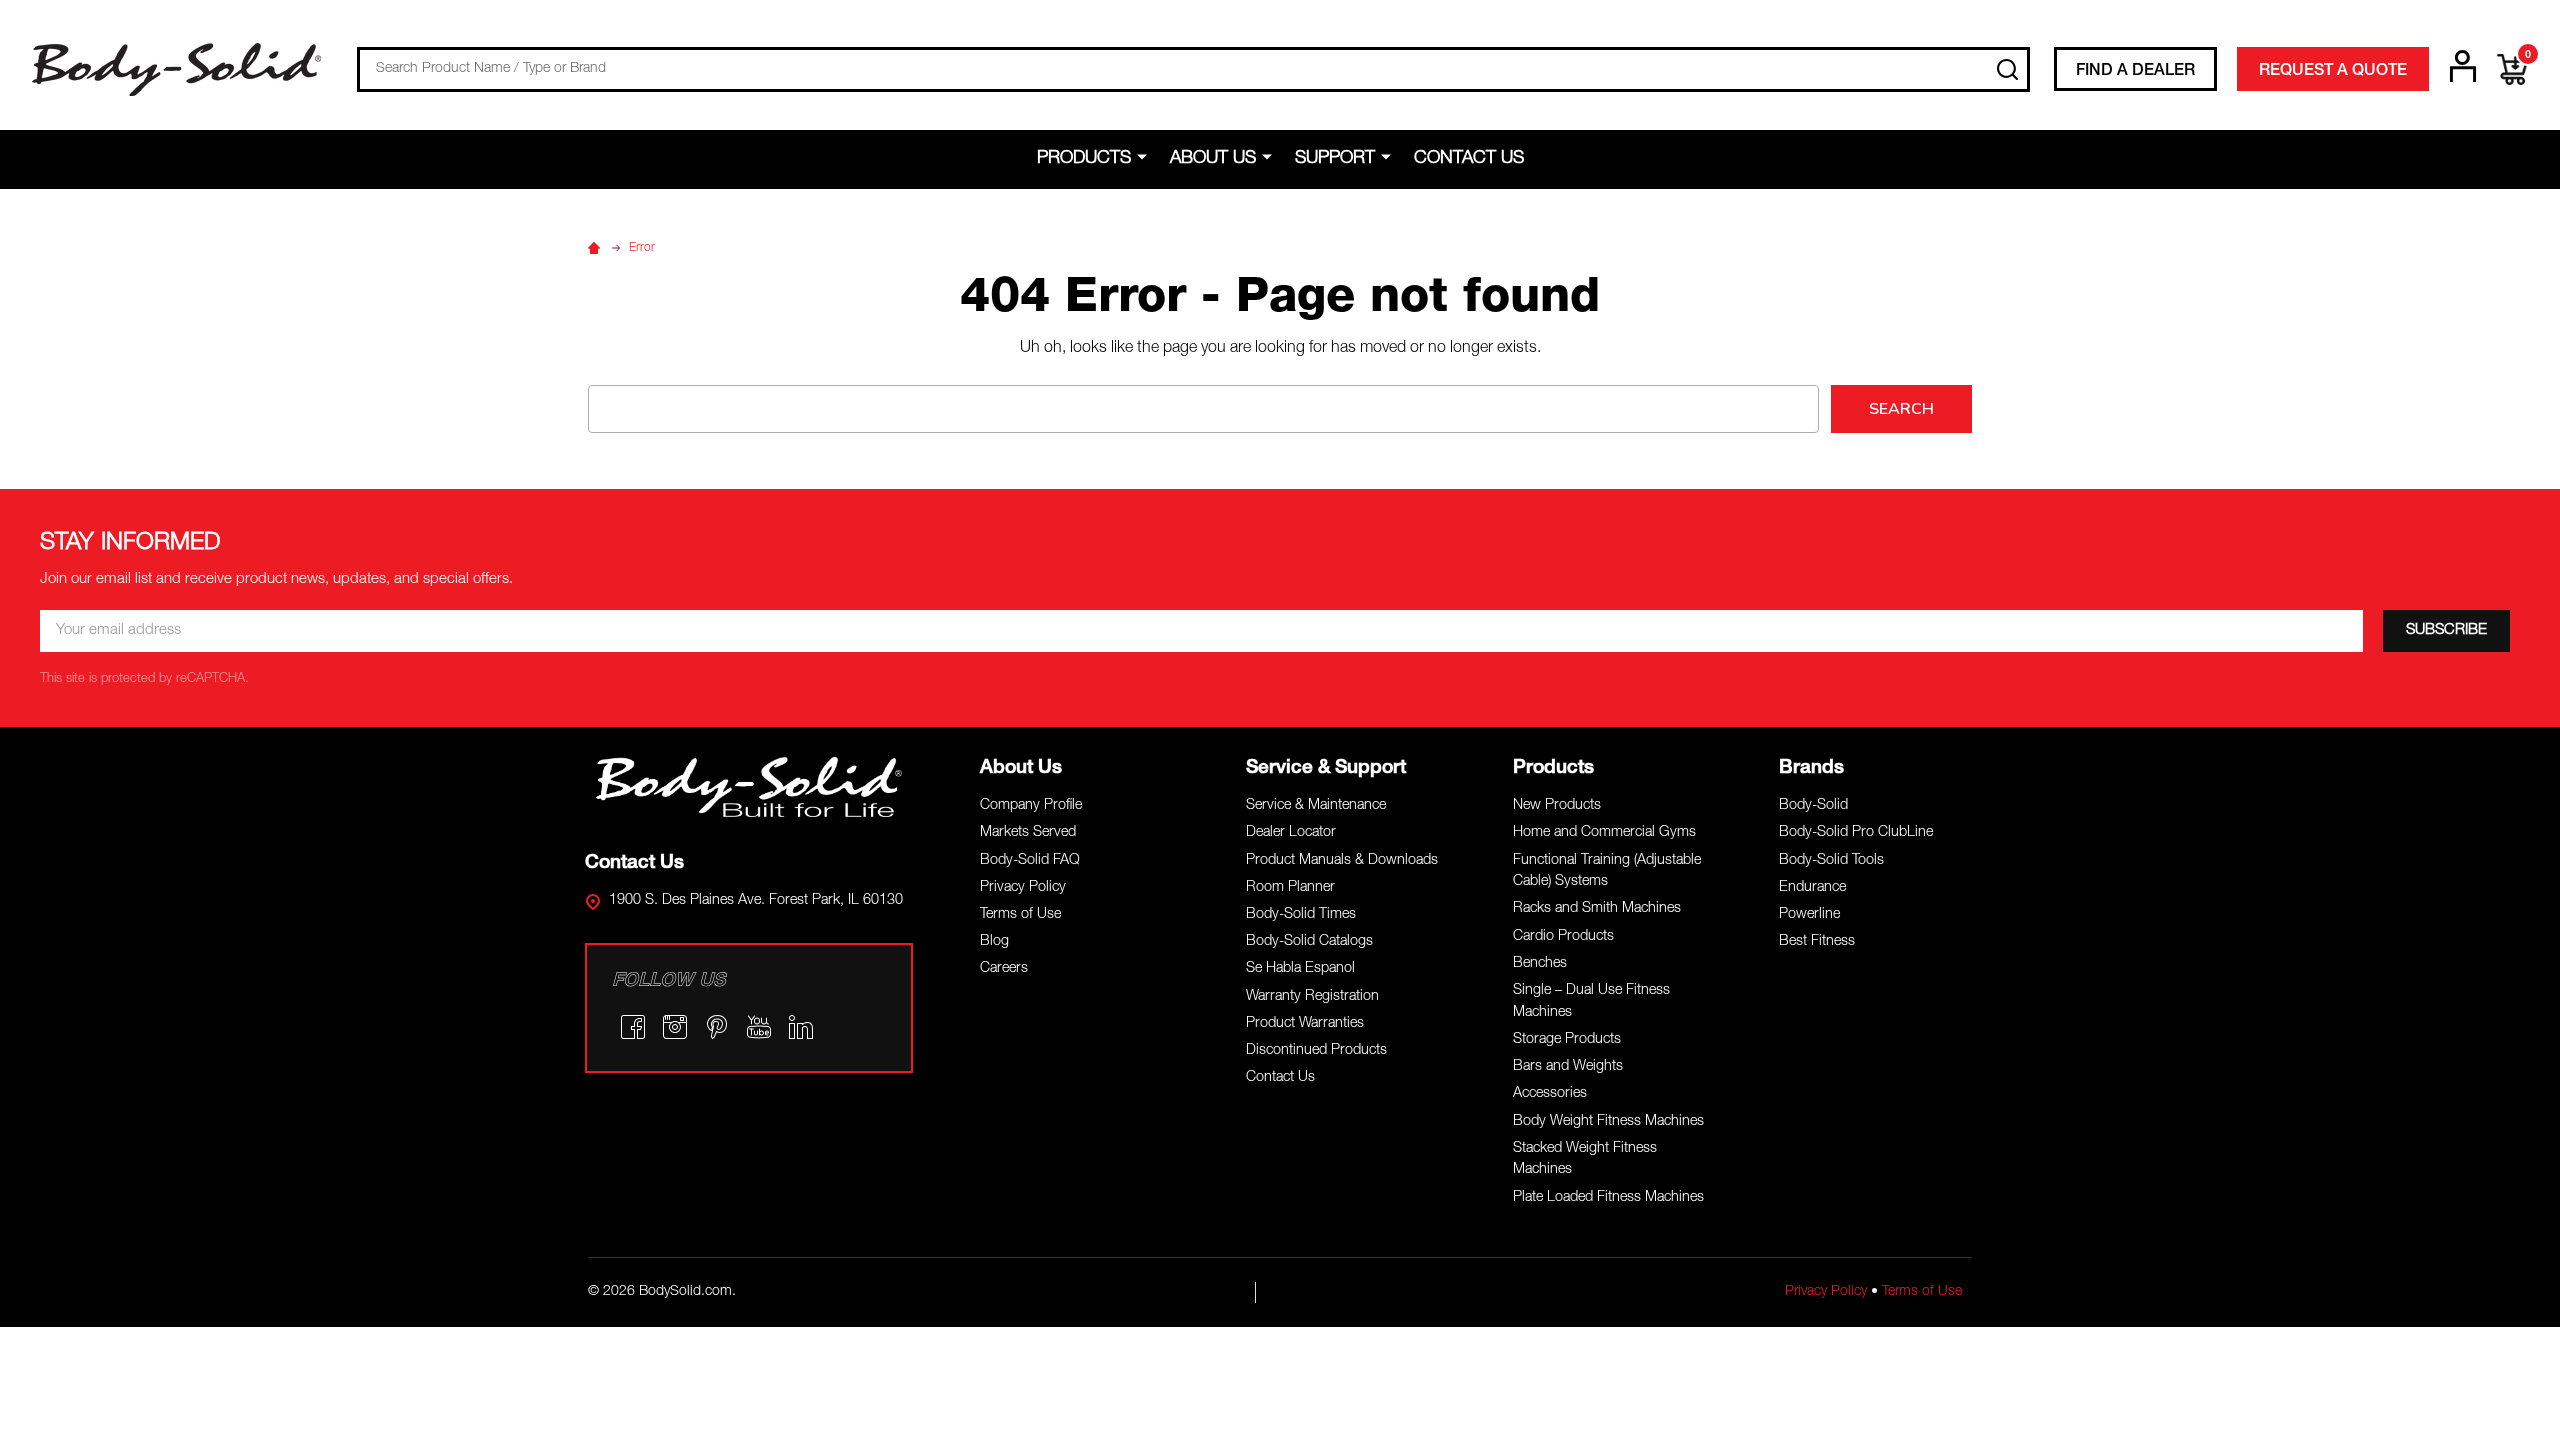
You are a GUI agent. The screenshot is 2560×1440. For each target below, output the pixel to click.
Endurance (1812, 888)
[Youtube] (759, 1027)
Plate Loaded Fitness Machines (1608, 1198)
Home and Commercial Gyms (1604, 833)
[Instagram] (675, 1027)
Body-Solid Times (1301, 915)
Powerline (1809, 915)
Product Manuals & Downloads (1342, 861)
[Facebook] (633, 1027)
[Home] (597, 248)
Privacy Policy (1023, 888)
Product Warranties (1305, 1024)
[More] (1145, 158)
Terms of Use (1020, 915)
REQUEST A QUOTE (2333, 72)
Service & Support (1326, 768)
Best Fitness (1817, 942)
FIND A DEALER (2135, 72)
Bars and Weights (1568, 1067)
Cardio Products (1563, 937)
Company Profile (1031, 806)
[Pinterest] (717, 1027)
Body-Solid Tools (1831, 861)
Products (1084, 159)
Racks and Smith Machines (1597, 909)
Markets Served (1028, 833)
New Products (1557, 806)
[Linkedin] (801, 1027)
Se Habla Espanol (1300, 969)
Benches (1540, 964)
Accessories (1550, 1094)
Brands (1811, 768)
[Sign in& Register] (2463, 66)
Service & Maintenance (1316, 806)
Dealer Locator (1291, 833)
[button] (749, 787)
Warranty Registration (1312, 997)
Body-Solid (1813, 806)
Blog (994, 942)
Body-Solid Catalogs (1309, 942)
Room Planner (1290, 888)
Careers (1004, 969)
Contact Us (1469, 159)
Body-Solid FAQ (1030, 861)
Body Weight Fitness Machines (1608, 1122)
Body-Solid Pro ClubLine (1856, 833)
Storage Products (1567, 1040)
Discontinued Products (1316, 1051)
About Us (1213, 159)
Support (1335, 159)
